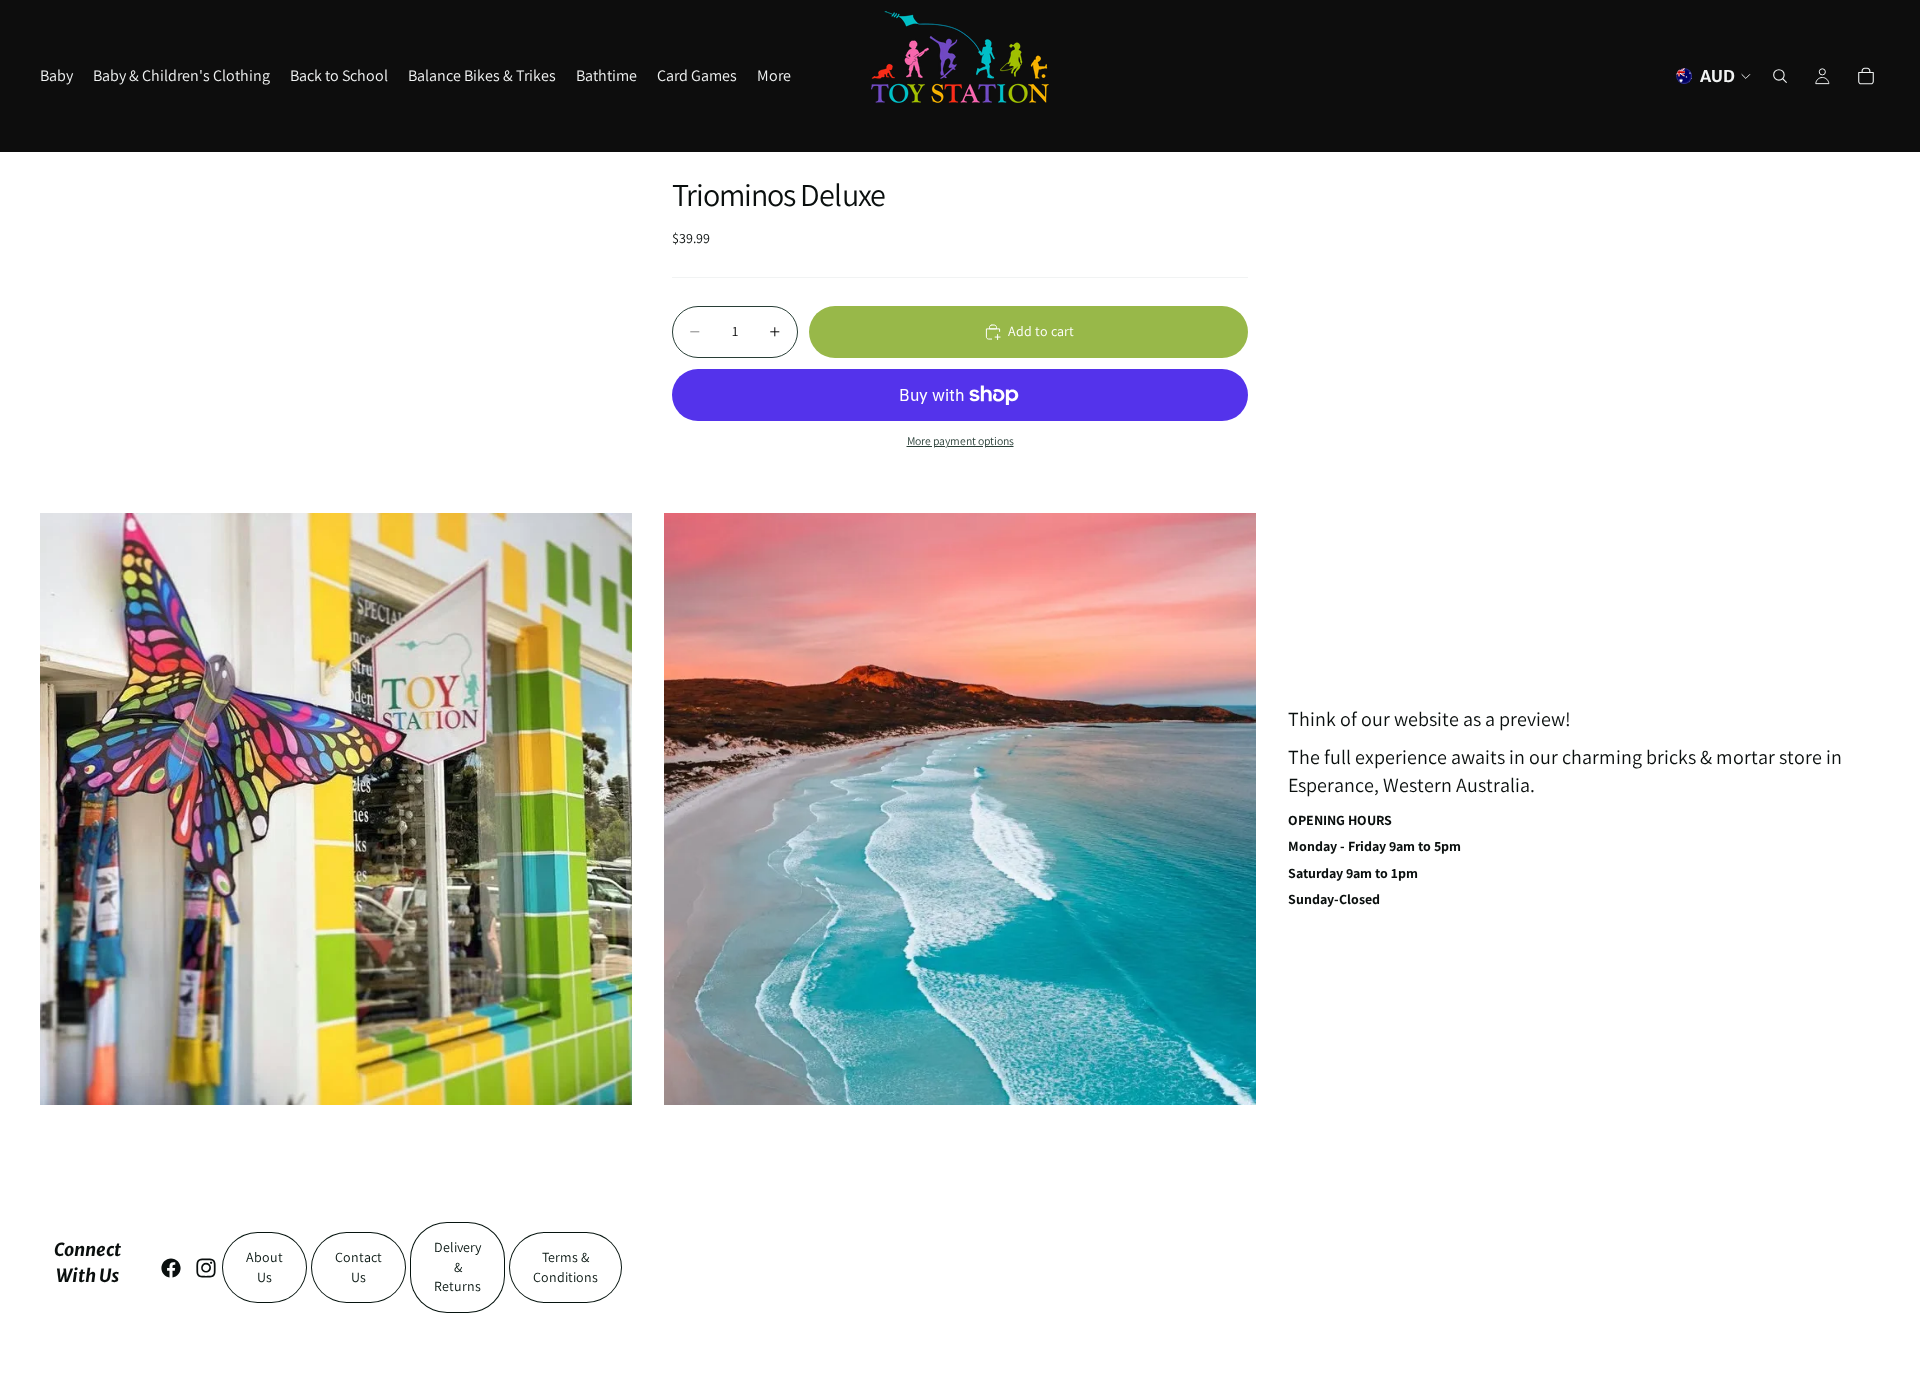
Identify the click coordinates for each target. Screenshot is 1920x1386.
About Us (264, 1267)
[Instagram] (206, 1268)
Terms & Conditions (565, 1267)
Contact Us (358, 1267)
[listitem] (774, 76)
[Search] (1780, 76)
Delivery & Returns (457, 1266)
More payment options (960, 440)
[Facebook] (171, 1268)
